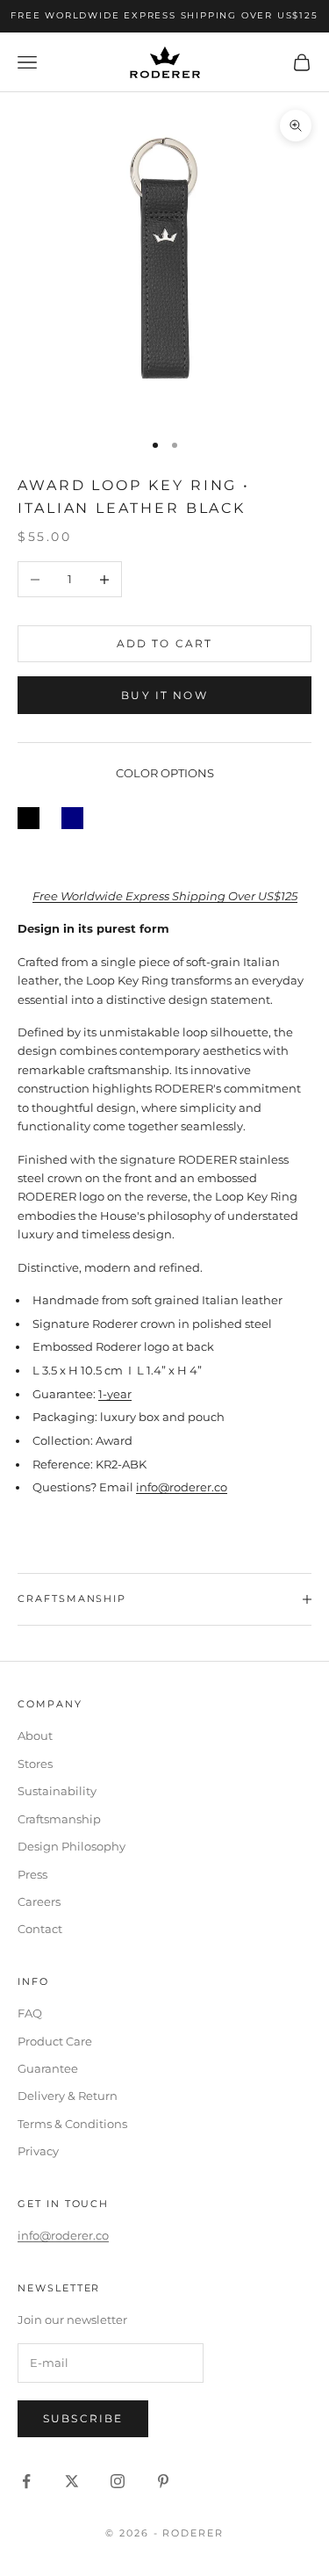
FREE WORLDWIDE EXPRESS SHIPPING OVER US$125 (164, 15)
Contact (40, 1929)
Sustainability (57, 1791)
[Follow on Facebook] (26, 2481)
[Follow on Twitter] (72, 2481)
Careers (39, 1901)
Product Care (55, 2041)
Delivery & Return (68, 2096)
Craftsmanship (59, 1819)
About (35, 1735)
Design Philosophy (72, 1846)
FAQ (30, 2013)
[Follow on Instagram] (118, 2481)
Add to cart (165, 643)
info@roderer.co (182, 1487)
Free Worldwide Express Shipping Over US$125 (165, 896)
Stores (35, 1764)
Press (32, 1874)
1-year (115, 1394)
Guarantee (48, 2068)
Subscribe (83, 2418)
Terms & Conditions (72, 2124)
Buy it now (164, 695)
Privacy (38, 2151)
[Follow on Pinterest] (163, 2481)
